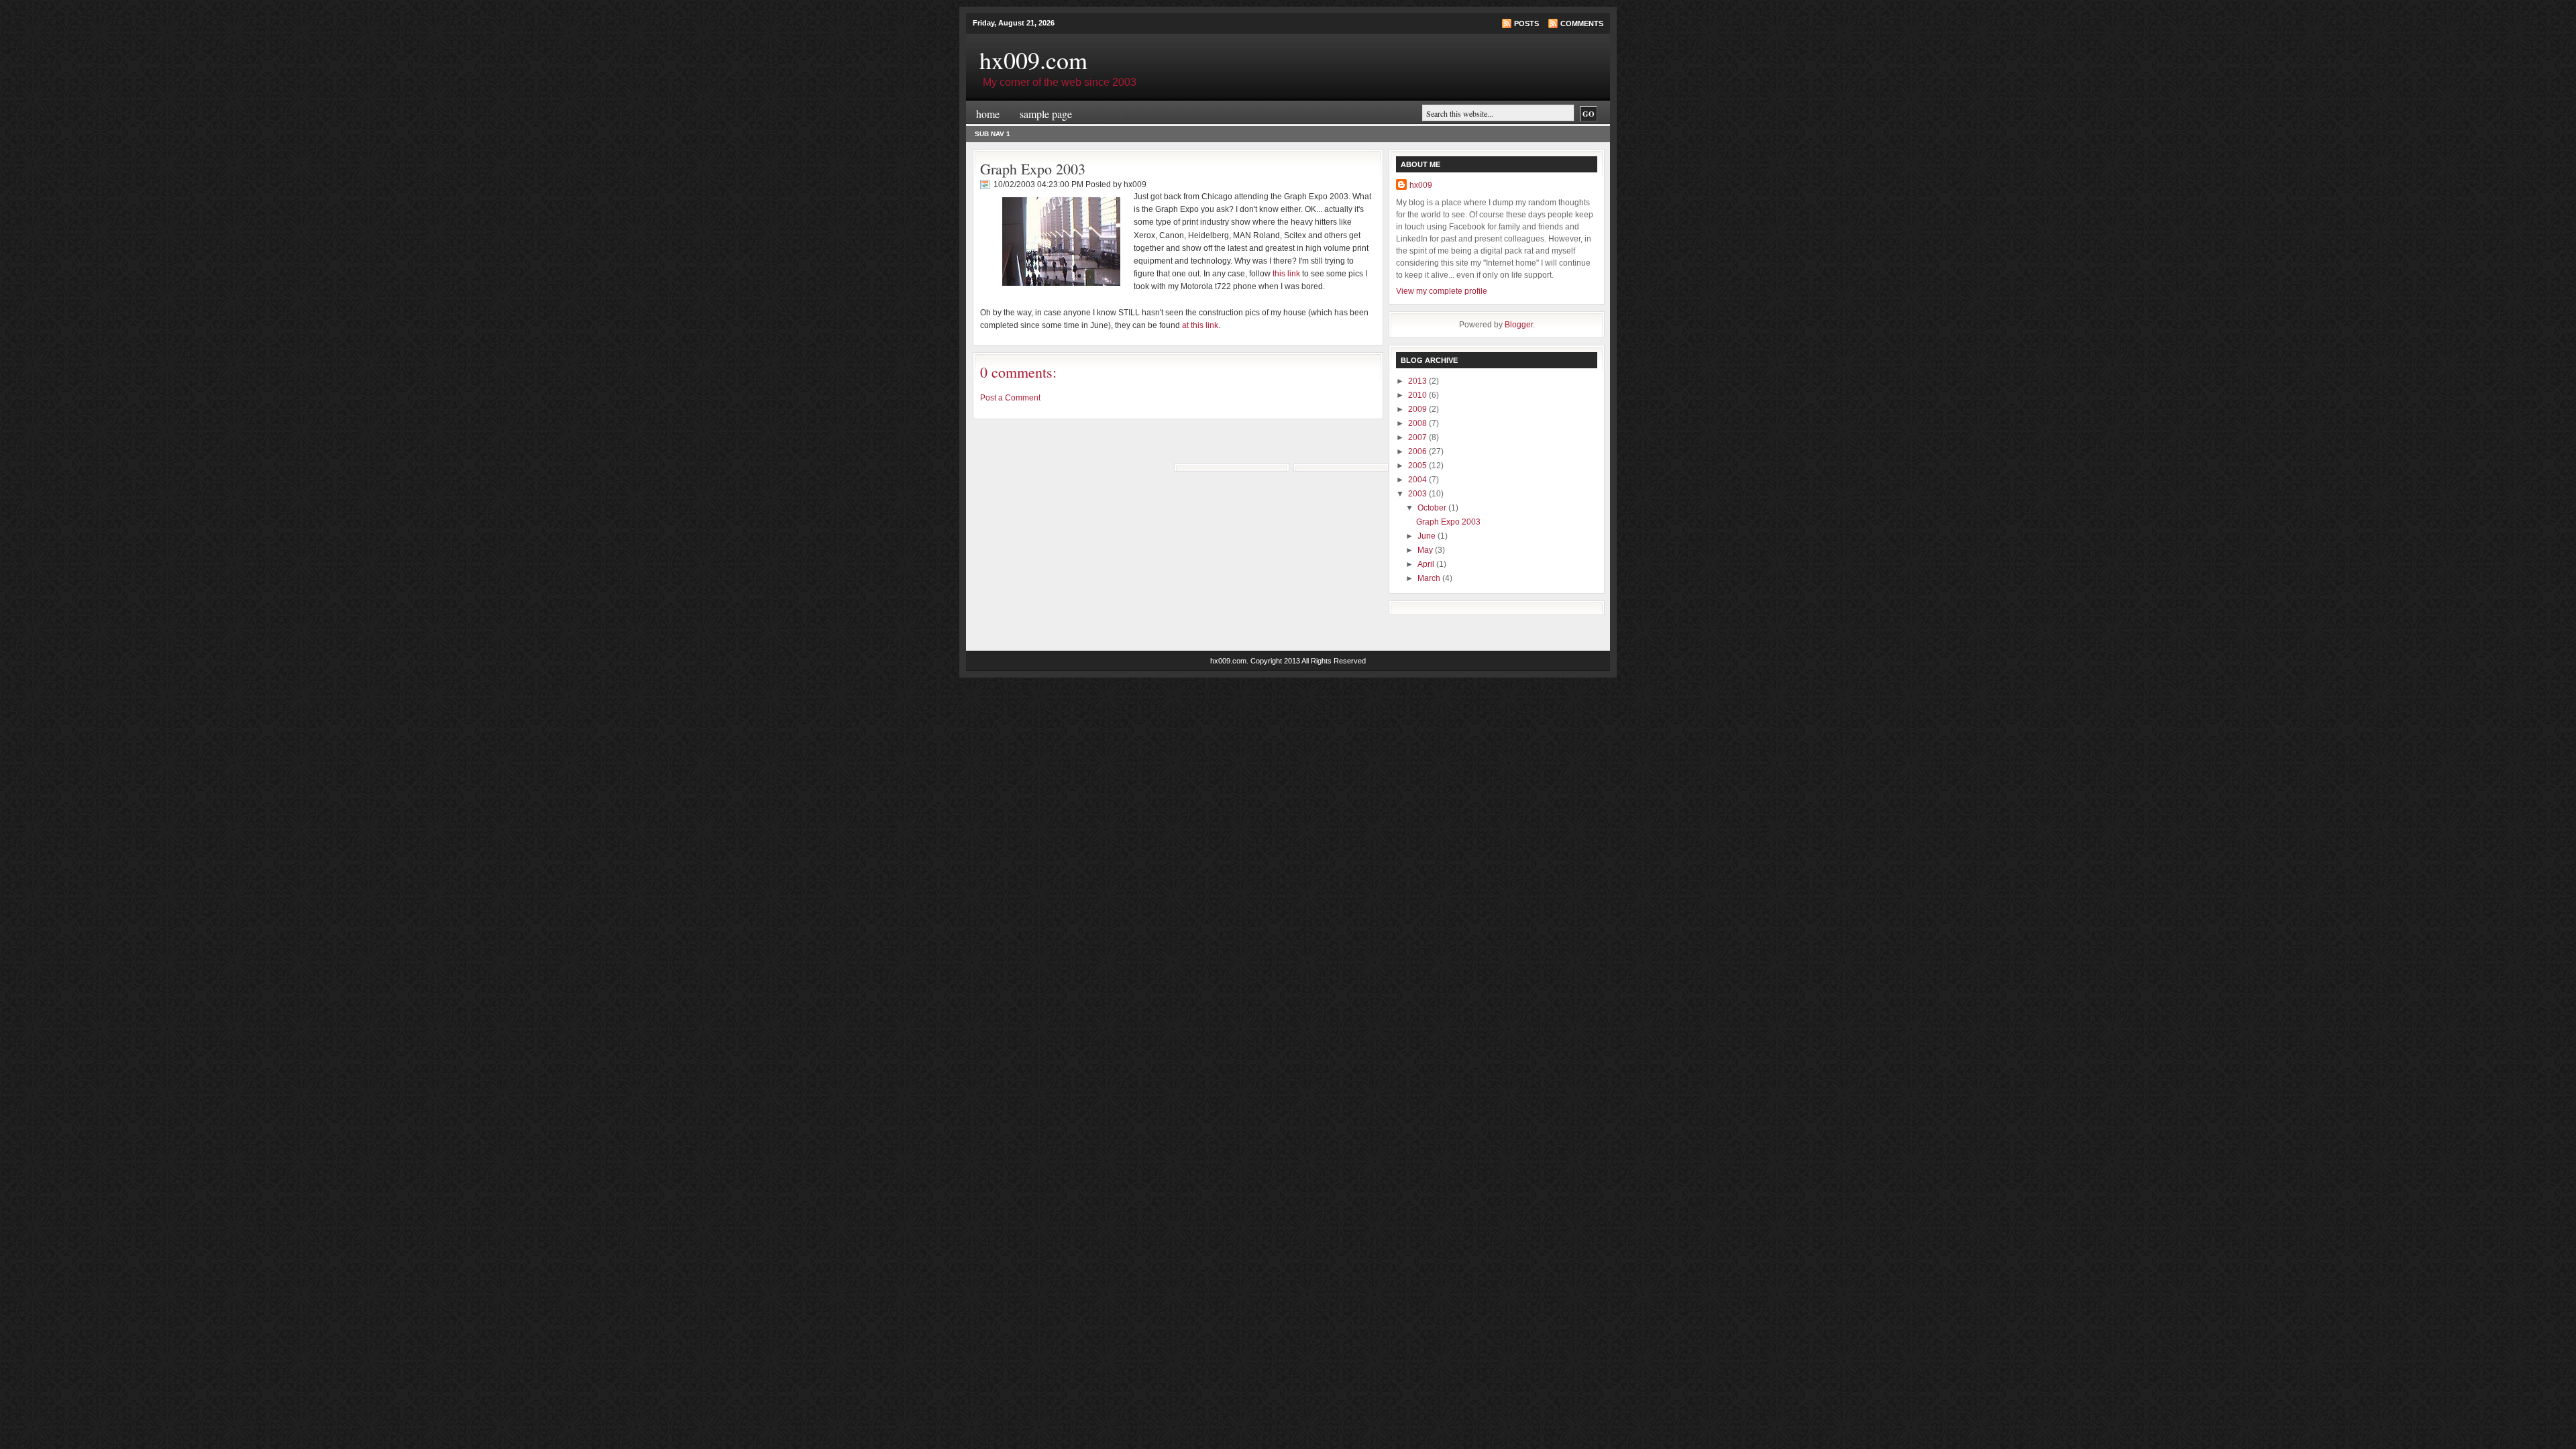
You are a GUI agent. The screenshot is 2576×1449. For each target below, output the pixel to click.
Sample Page (1046, 114)
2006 (1418, 451)
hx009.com (1033, 60)
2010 (1418, 395)
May (1426, 550)
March (1430, 578)
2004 (1418, 480)
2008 (1418, 423)
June (1428, 536)
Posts (1526, 23)
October (1433, 508)
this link (1286, 274)
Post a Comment (1010, 398)
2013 (1418, 381)
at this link (1200, 325)
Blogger (1519, 325)
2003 (1418, 494)
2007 (1418, 437)
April (1427, 564)
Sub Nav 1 (992, 134)
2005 (1418, 466)
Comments (1582, 23)
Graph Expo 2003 (1033, 169)
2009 (1418, 409)
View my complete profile (1442, 291)
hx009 (1421, 185)
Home (988, 114)
